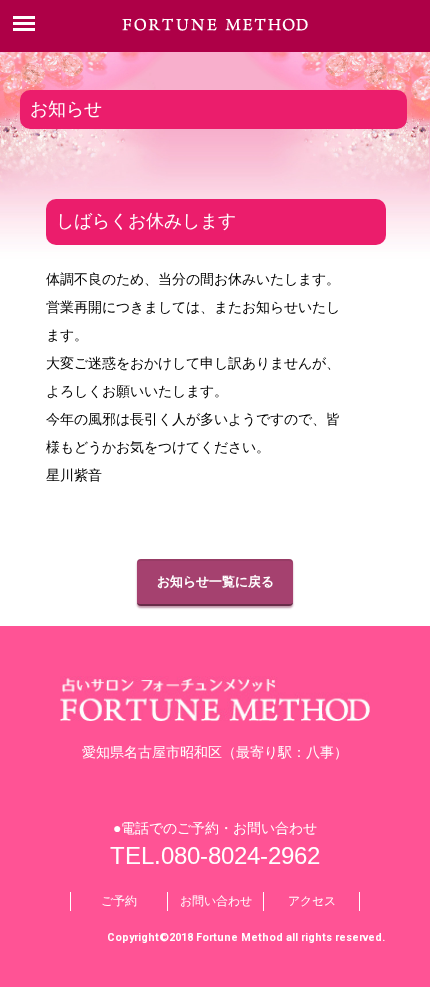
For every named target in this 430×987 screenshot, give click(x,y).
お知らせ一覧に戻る (215, 581)
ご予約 (119, 901)
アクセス (312, 901)
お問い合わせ (216, 901)
